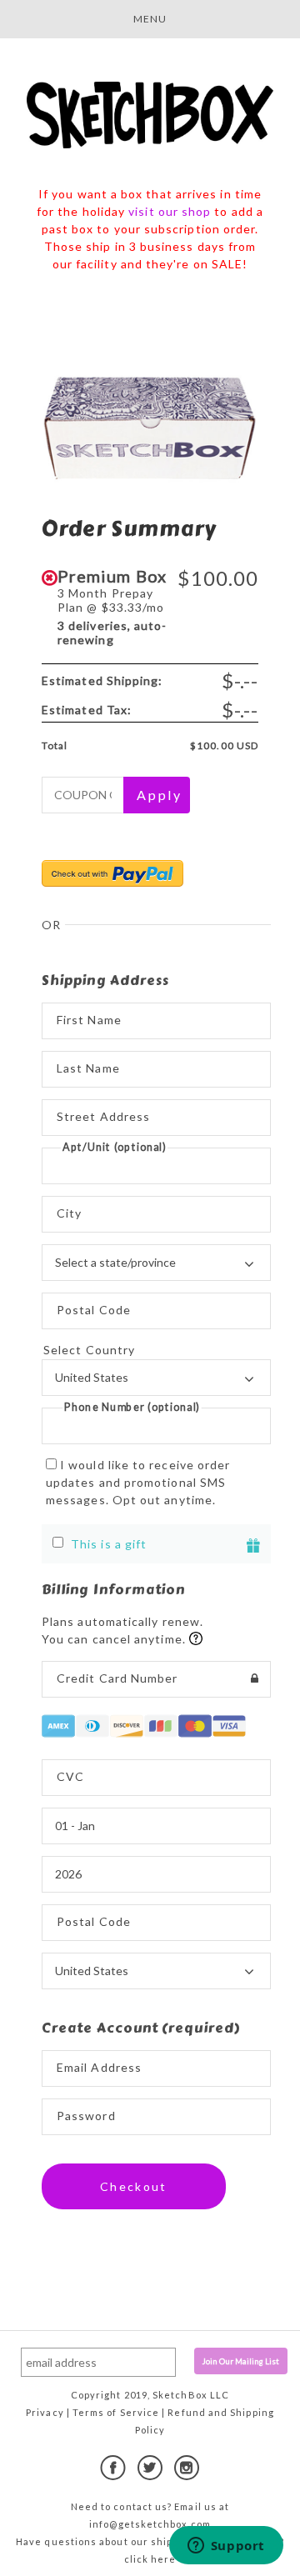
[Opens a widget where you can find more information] (226, 2547)
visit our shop (170, 211)
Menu (150, 19)
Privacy (45, 2412)
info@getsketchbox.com (150, 2524)
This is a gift (109, 1544)
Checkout (134, 2186)
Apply (159, 795)
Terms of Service (116, 2412)
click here (150, 2559)
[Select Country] (156, 1350)
